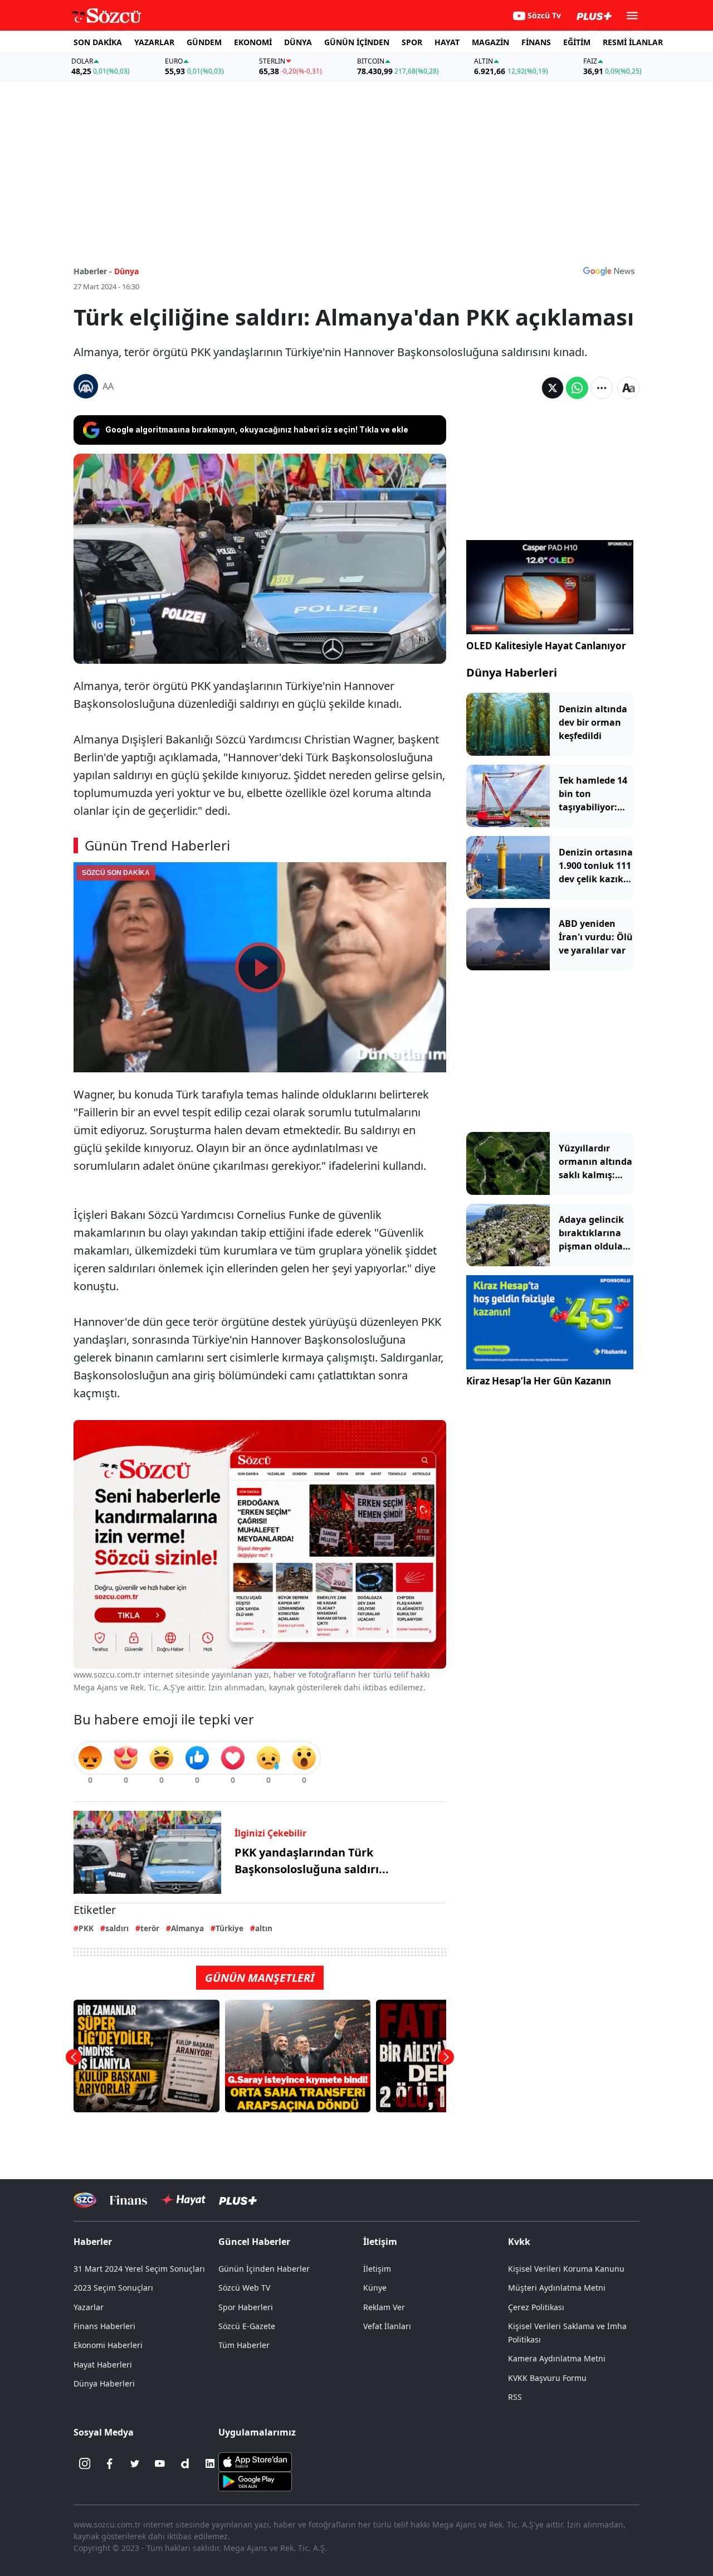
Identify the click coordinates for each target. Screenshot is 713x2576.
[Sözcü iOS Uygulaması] (255, 2461)
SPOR (412, 42)
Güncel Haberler (254, 2242)
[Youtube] (160, 2463)
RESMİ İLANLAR (633, 42)
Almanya (187, 1928)
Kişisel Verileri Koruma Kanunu (566, 2269)
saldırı (117, 1928)
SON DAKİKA (98, 42)
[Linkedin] (210, 2463)
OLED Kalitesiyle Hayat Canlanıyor (546, 646)
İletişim (377, 2269)
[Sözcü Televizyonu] (85, 2200)
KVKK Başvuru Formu (547, 2378)
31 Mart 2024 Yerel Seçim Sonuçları (139, 2269)
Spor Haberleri (246, 2307)
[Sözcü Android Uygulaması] (255, 2481)
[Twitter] (135, 2463)
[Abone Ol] (609, 271)
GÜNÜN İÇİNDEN (357, 42)
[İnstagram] (85, 2463)
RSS (515, 2397)
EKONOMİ (253, 42)
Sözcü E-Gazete (247, 2326)
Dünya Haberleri (512, 672)
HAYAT (447, 42)
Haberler (93, 2242)
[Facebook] (110, 2463)
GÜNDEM (204, 42)
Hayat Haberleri (103, 2364)
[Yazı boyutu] (628, 388)
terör (150, 1928)
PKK (86, 1928)
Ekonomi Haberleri (108, 2345)
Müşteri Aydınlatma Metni (557, 2288)
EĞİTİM (577, 42)
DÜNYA (298, 42)
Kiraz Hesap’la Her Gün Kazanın (539, 1381)
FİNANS (536, 42)
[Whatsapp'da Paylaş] (577, 388)
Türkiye (229, 1928)
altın (264, 1928)
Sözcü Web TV (244, 2288)
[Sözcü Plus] (238, 2200)
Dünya (126, 271)
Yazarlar (89, 2307)
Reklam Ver (384, 2307)
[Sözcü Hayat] (183, 2200)
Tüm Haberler (244, 2345)
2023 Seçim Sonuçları (113, 2288)
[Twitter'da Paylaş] (553, 388)
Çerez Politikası (536, 2307)
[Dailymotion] (185, 2463)
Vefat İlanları (387, 2326)
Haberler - (93, 271)
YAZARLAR (154, 42)
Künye (375, 2288)
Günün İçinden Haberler (264, 2269)
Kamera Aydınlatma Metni (557, 2358)
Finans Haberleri (104, 2326)
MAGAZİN (490, 42)
